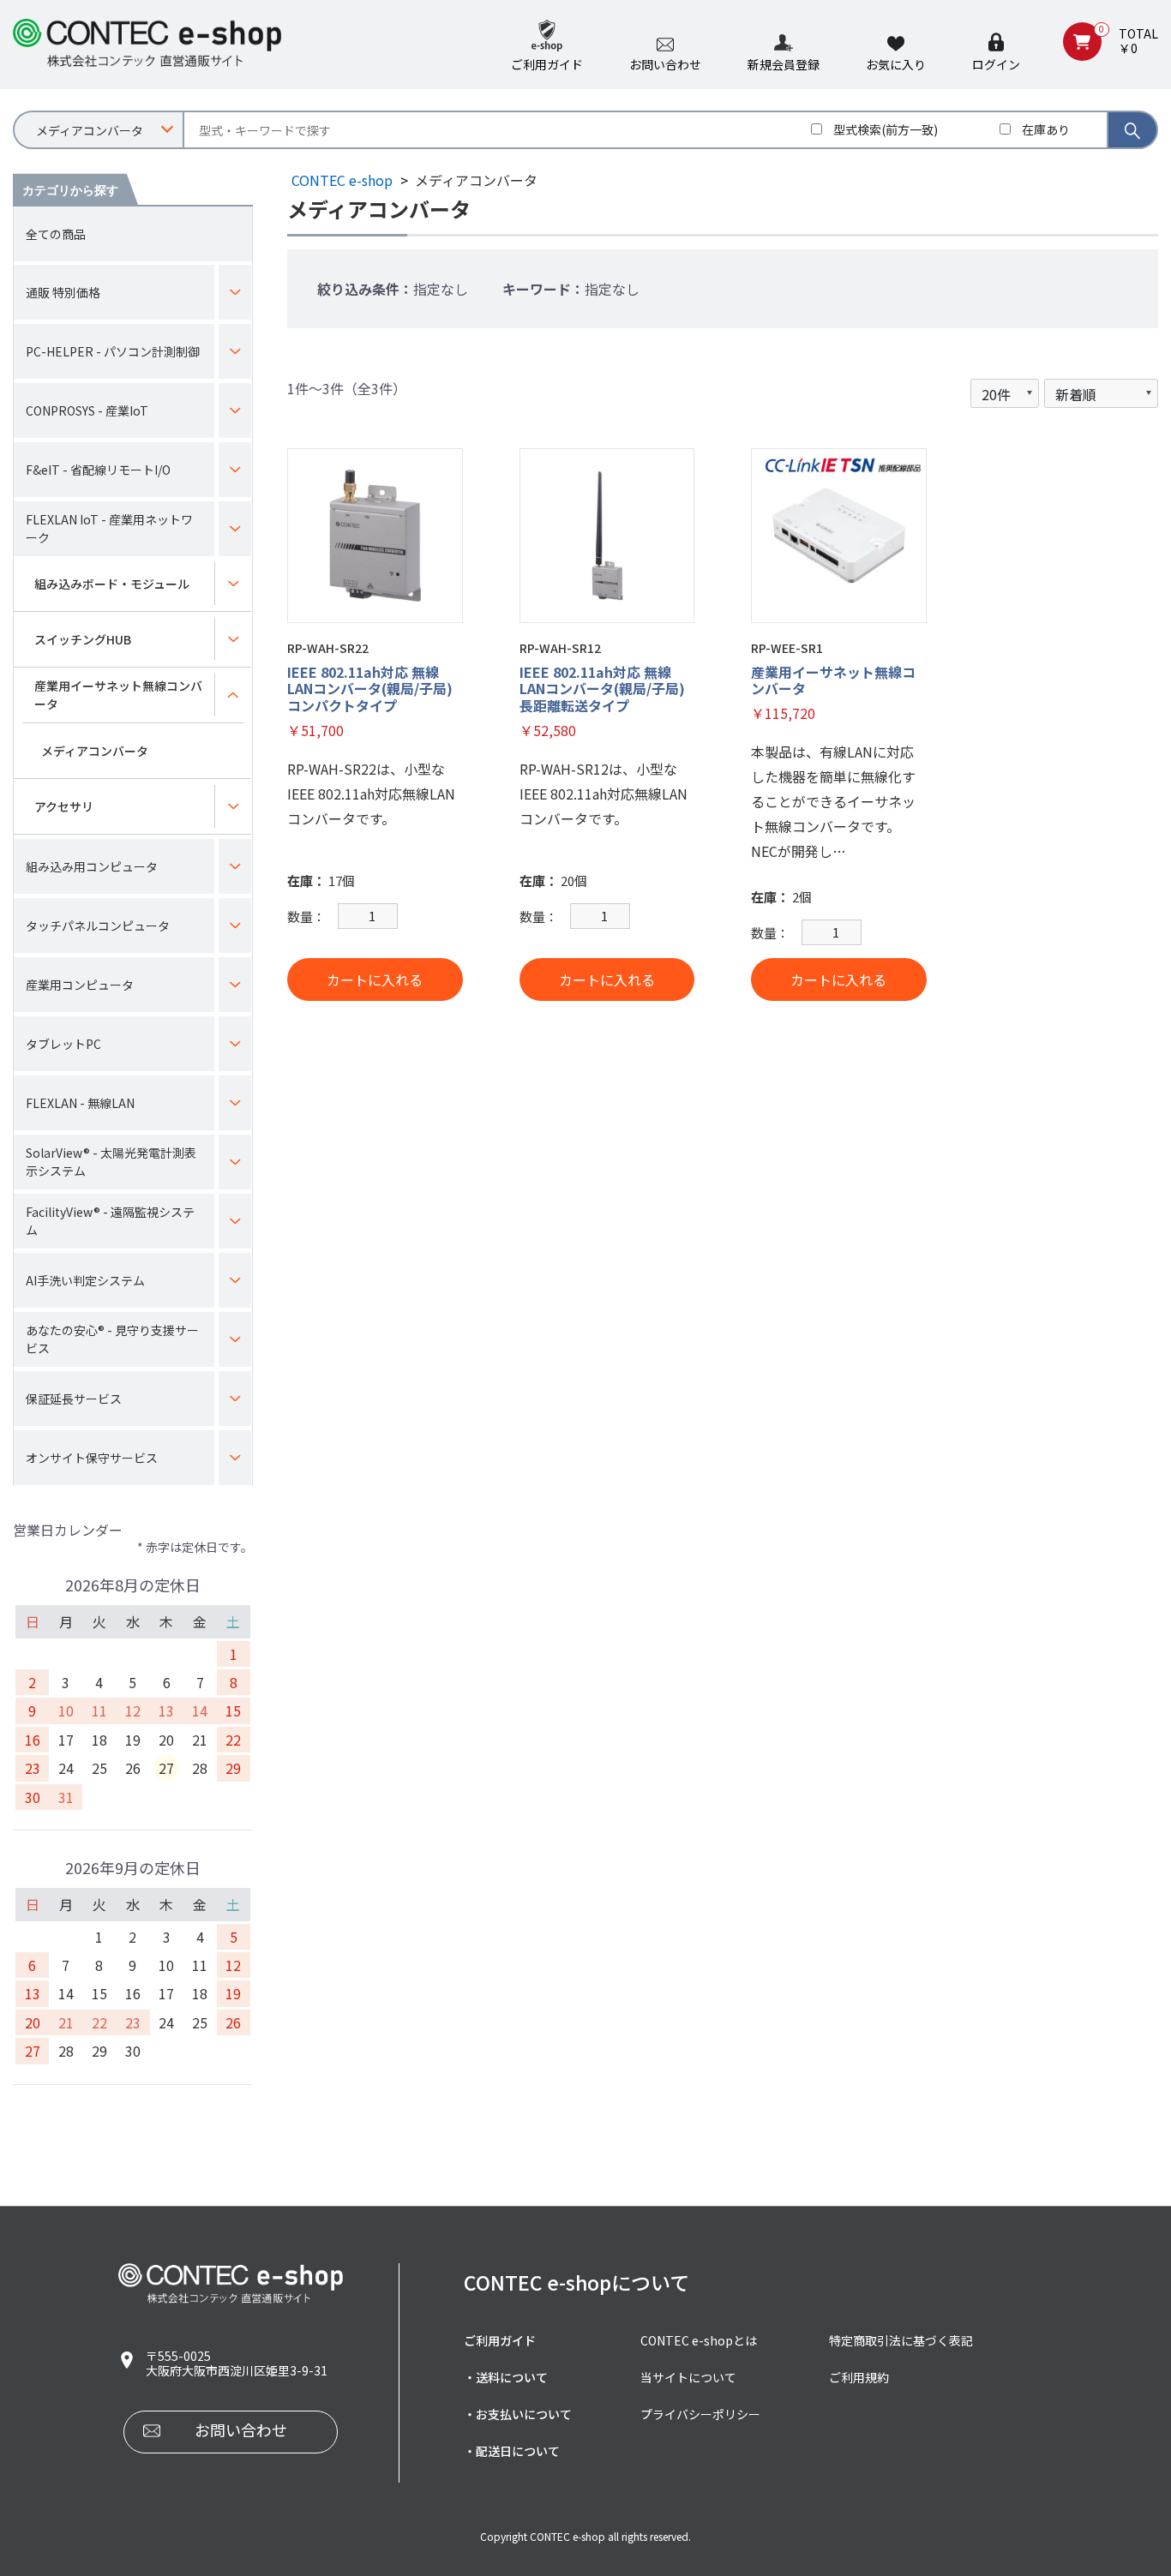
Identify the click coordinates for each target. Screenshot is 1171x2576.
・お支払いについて (518, 2414)
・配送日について (512, 2451)
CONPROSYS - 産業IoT (87, 410)
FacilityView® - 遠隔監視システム (110, 1221)
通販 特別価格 (63, 292)
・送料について (506, 2377)
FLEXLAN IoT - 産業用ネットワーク (109, 528)
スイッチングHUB (83, 639)
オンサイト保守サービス (92, 1458)
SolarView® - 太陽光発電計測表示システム (111, 1162)
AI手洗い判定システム (85, 1280)
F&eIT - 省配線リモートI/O (98, 470)
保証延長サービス (74, 1399)
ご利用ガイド (500, 2340)
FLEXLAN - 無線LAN (80, 1103)
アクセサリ (64, 806)
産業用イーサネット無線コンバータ (118, 695)
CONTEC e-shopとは (699, 2340)
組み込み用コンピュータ (92, 866)
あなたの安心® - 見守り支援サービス (112, 1339)
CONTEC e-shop (342, 180)
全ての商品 (56, 234)
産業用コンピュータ (80, 985)
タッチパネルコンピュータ (98, 926)
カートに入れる (375, 979)
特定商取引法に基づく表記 (901, 2340)
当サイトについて (688, 2377)
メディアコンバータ (95, 751)
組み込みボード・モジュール (112, 584)
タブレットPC (63, 1044)
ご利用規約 (859, 2377)
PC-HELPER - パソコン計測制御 (113, 351)
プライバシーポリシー (700, 2414)
